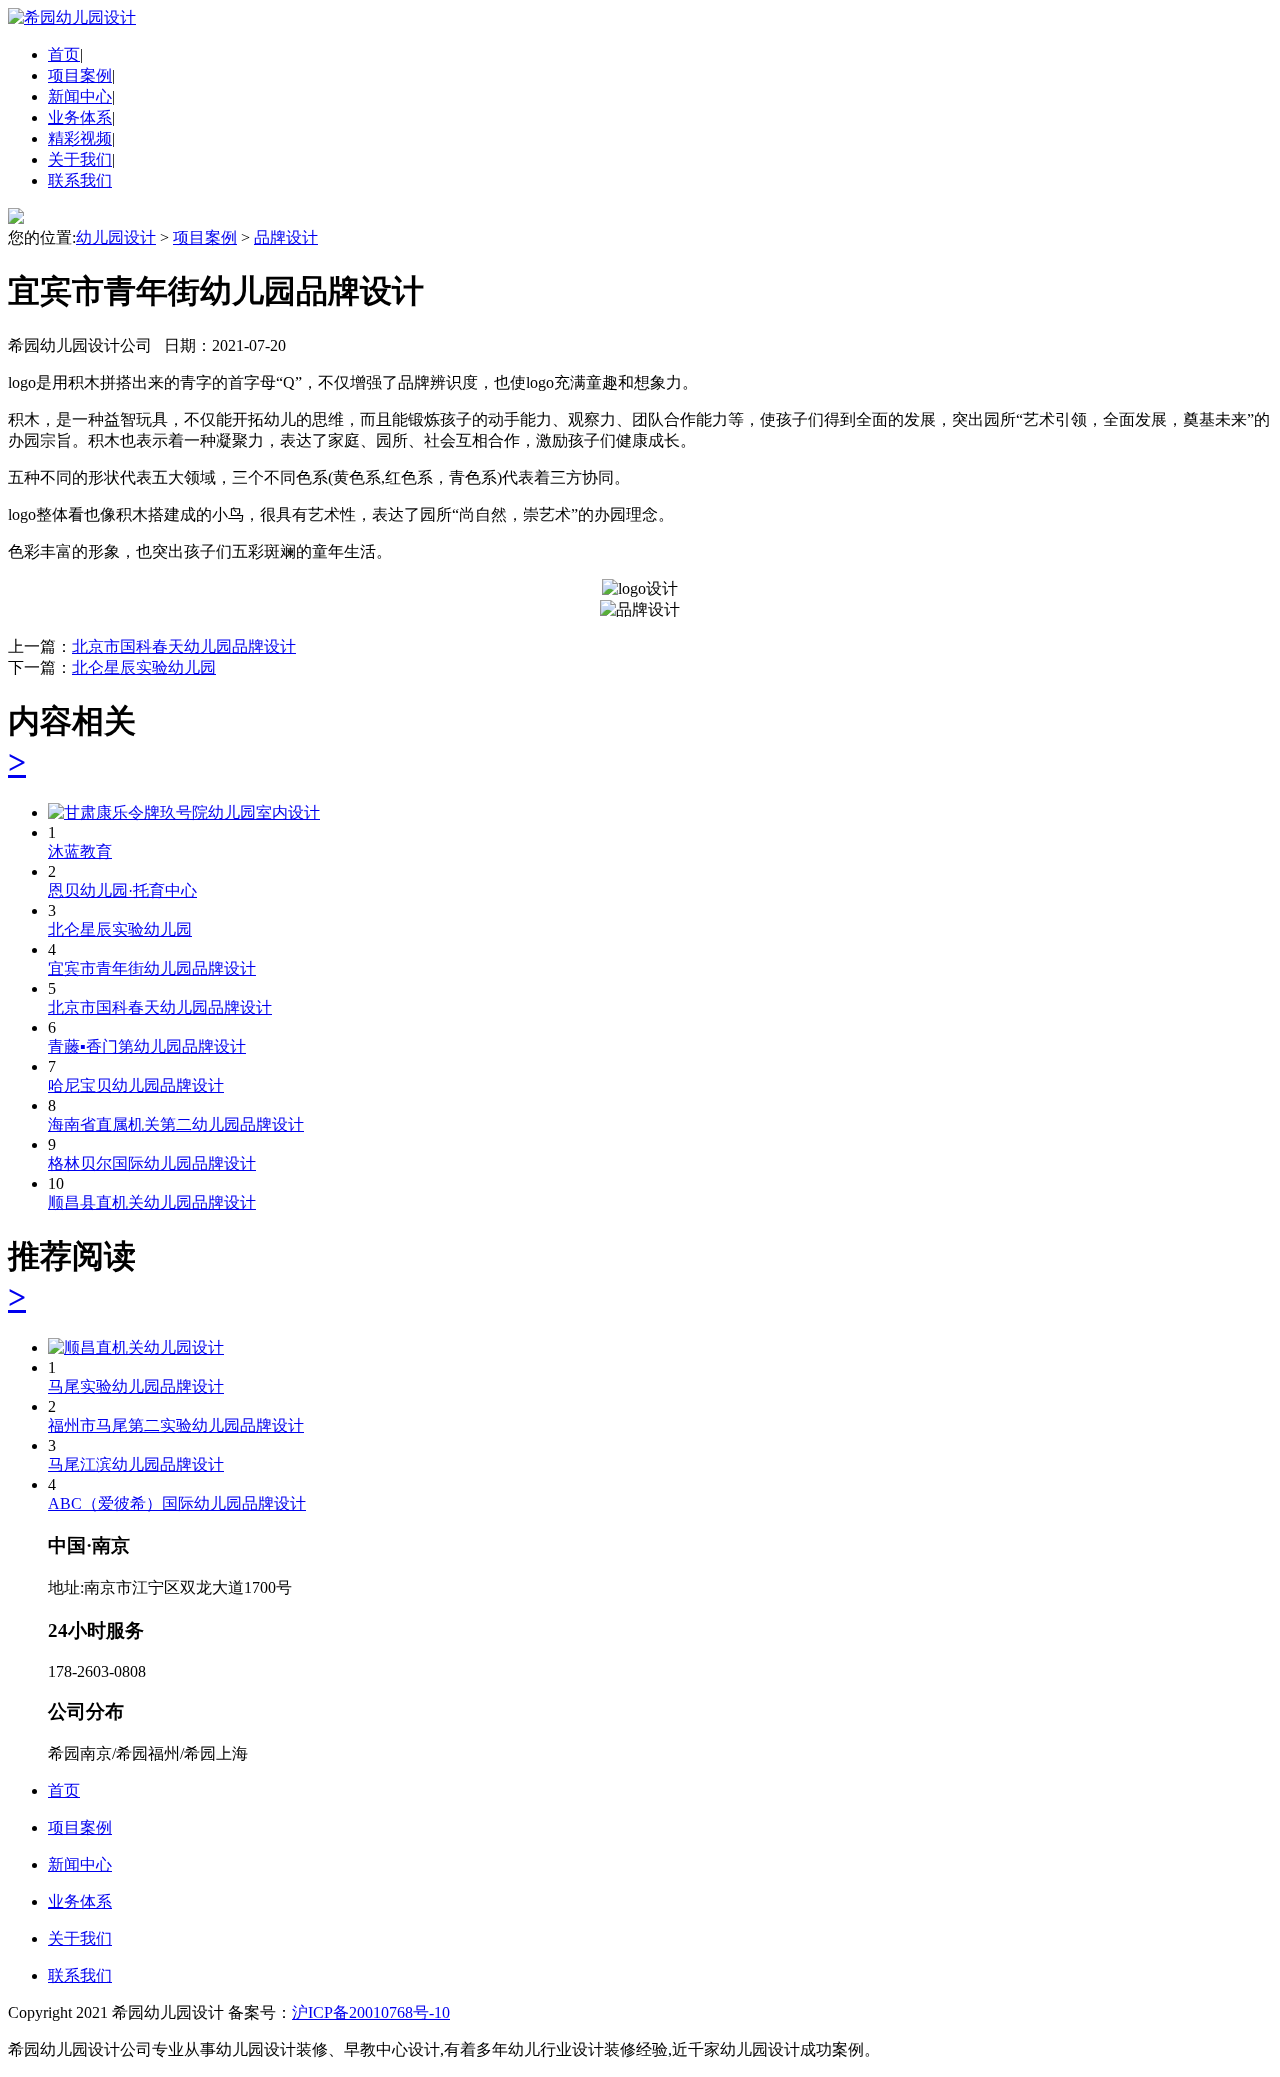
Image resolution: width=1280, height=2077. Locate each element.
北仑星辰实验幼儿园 (144, 667)
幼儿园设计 (116, 237)
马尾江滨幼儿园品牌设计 (136, 1464)
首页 (64, 54)
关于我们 (80, 159)
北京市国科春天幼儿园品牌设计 (184, 646)
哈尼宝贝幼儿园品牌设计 (136, 1085)
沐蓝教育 (80, 851)
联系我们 (80, 180)
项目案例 (80, 75)
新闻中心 (80, 96)
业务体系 (80, 117)
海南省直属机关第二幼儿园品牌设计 (176, 1124)
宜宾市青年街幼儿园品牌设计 (152, 968)
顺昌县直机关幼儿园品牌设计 (152, 1202)
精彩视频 (80, 138)
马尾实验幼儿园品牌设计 (136, 1386)
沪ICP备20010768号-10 (371, 2012)
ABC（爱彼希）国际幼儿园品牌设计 (177, 1503)
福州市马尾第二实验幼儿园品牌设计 (176, 1425)
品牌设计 (286, 237)
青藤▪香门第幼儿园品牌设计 (147, 1046)
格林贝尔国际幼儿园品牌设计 (152, 1163)
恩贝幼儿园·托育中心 (122, 890)
